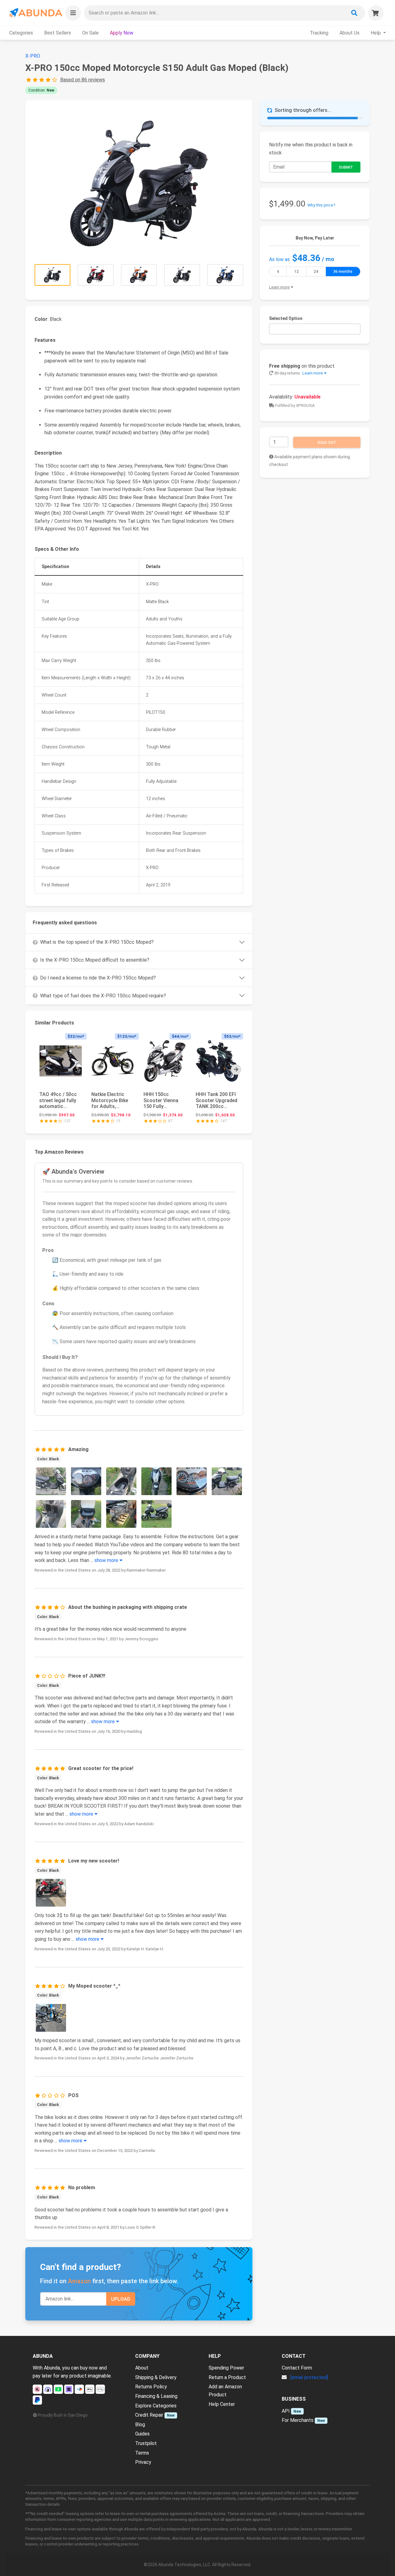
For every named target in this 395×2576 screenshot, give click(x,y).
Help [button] (376, 33)
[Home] (35, 13)
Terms (142, 2453)
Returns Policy (151, 2387)
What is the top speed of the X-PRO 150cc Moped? (97, 942)
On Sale (90, 33)
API (286, 2411)
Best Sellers (58, 33)
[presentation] (236, 1069)
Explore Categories (156, 2406)
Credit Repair (149, 2415)
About (142, 2368)
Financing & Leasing (156, 2396)
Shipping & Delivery (156, 2377)
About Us (349, 33)
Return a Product (227, 2377)
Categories (21, 33)
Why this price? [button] (321, 205)
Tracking (319, 33)
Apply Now (122, 33)
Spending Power (226, 2368)
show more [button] (107, 1560)
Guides (142, 2434)
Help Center (222, 2404)
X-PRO (33, 56)
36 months (343, 272)
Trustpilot (146, 2443)
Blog (140, 2425)
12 (297, 272)
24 (316, 272)
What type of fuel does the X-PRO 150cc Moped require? (103, 996)
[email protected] (309, 2377)
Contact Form (297, 2368)
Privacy (143, 2462)
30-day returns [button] (298, 373)
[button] (73, 13)
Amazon (79, 2281)
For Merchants (298, 2420)
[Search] (354, 13)
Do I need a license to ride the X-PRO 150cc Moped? (98, 978)
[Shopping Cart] (376, 13)
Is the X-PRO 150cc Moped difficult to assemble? (95, 960)
